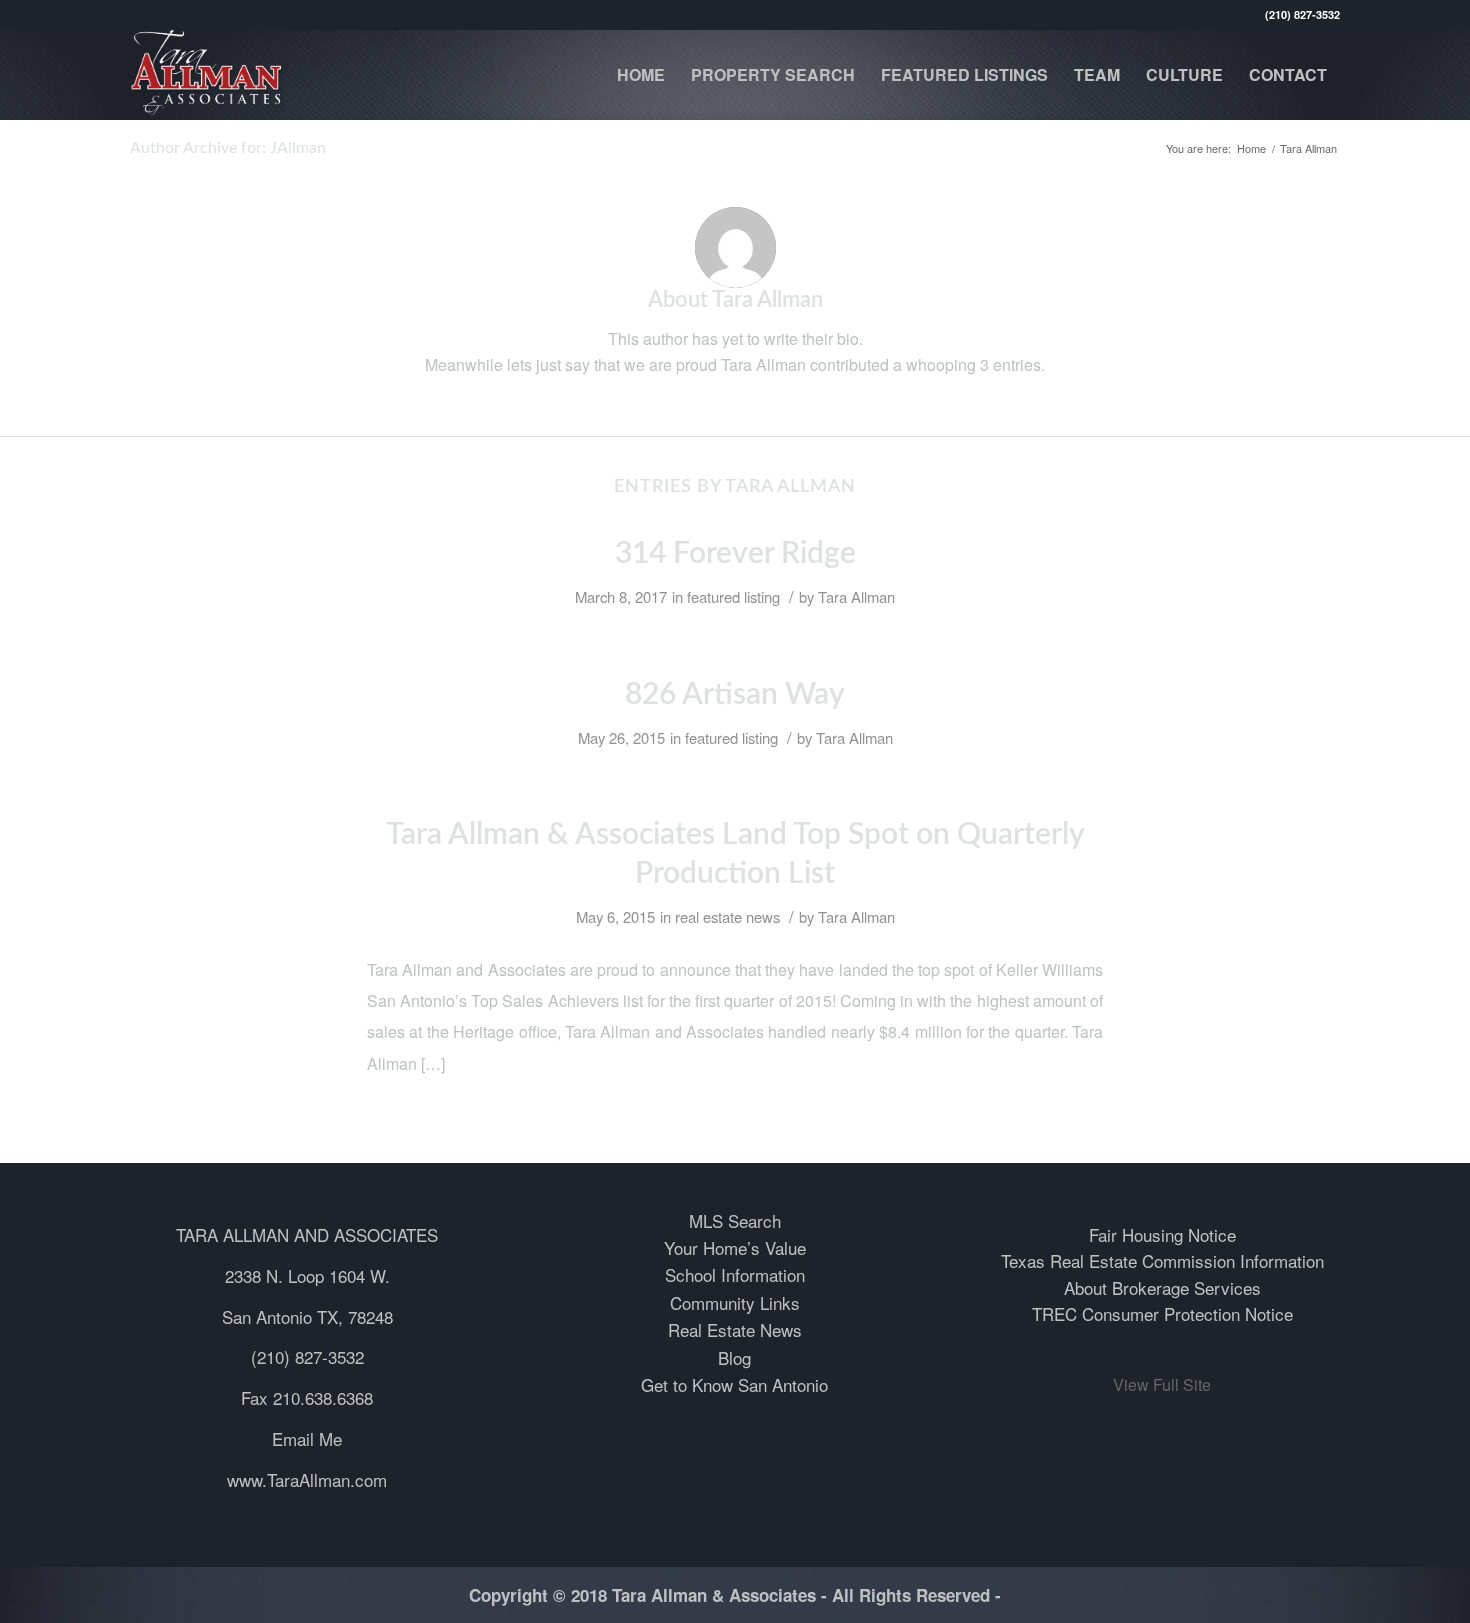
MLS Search (735, 1220)
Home (1251, 148)
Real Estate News (735, 1329)
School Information (735, 1274)
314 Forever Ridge (735, 554)
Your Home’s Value (735, 1247)
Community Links (735, 1302)
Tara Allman (856, 596)
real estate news (727, 916)
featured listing (733, 596)
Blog (734, 1357)
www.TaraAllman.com (307, 1479)
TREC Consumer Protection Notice (1162, 1313)
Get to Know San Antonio (734, 1384)
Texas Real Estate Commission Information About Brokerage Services (1162, 1273)
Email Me (307, 1438)
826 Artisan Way (735, 695)
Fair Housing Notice (1162, 1234)
